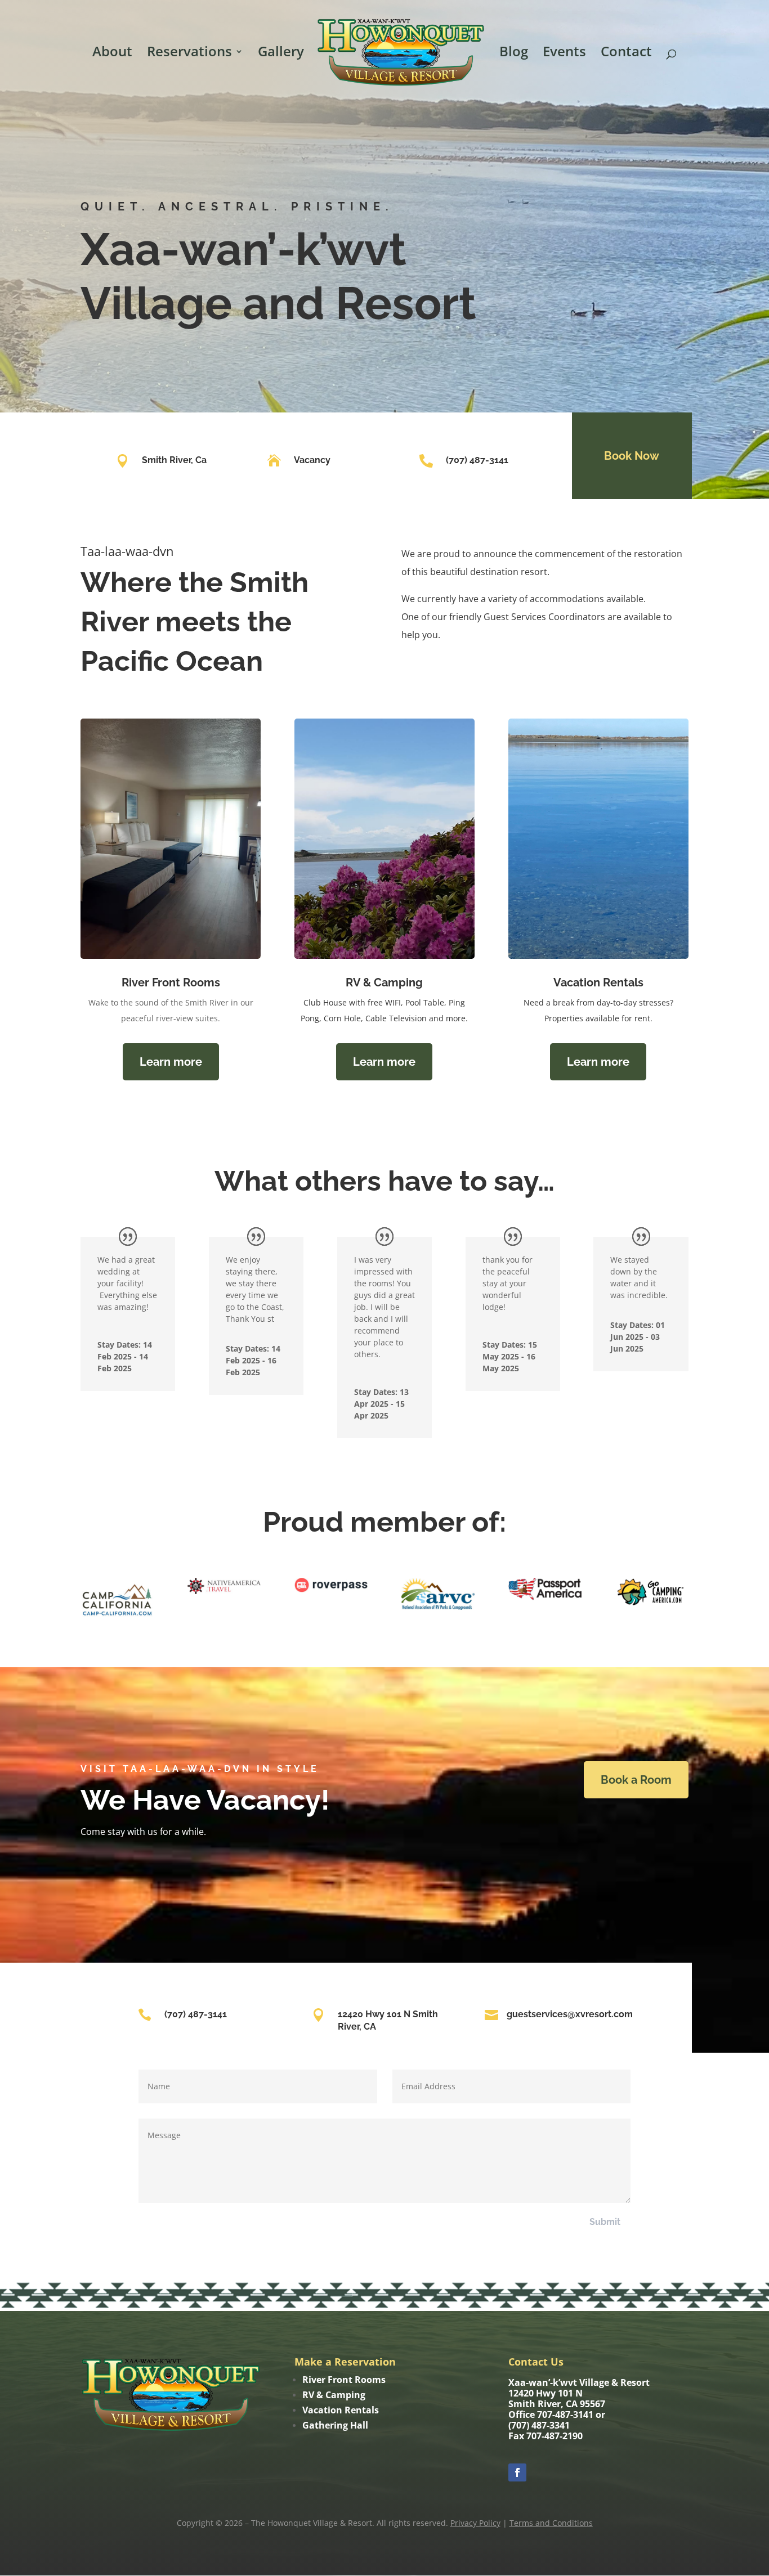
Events (564, 54)
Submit (605, 2222)
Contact (626, 54)
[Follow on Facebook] (517, 2472)
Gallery (281, 54)
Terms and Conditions (551, 2523)
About (112, 54)
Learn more (171, 1062)
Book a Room (636, 1780)
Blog (514, 54)
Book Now (632, 456)
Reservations (189, 54)
